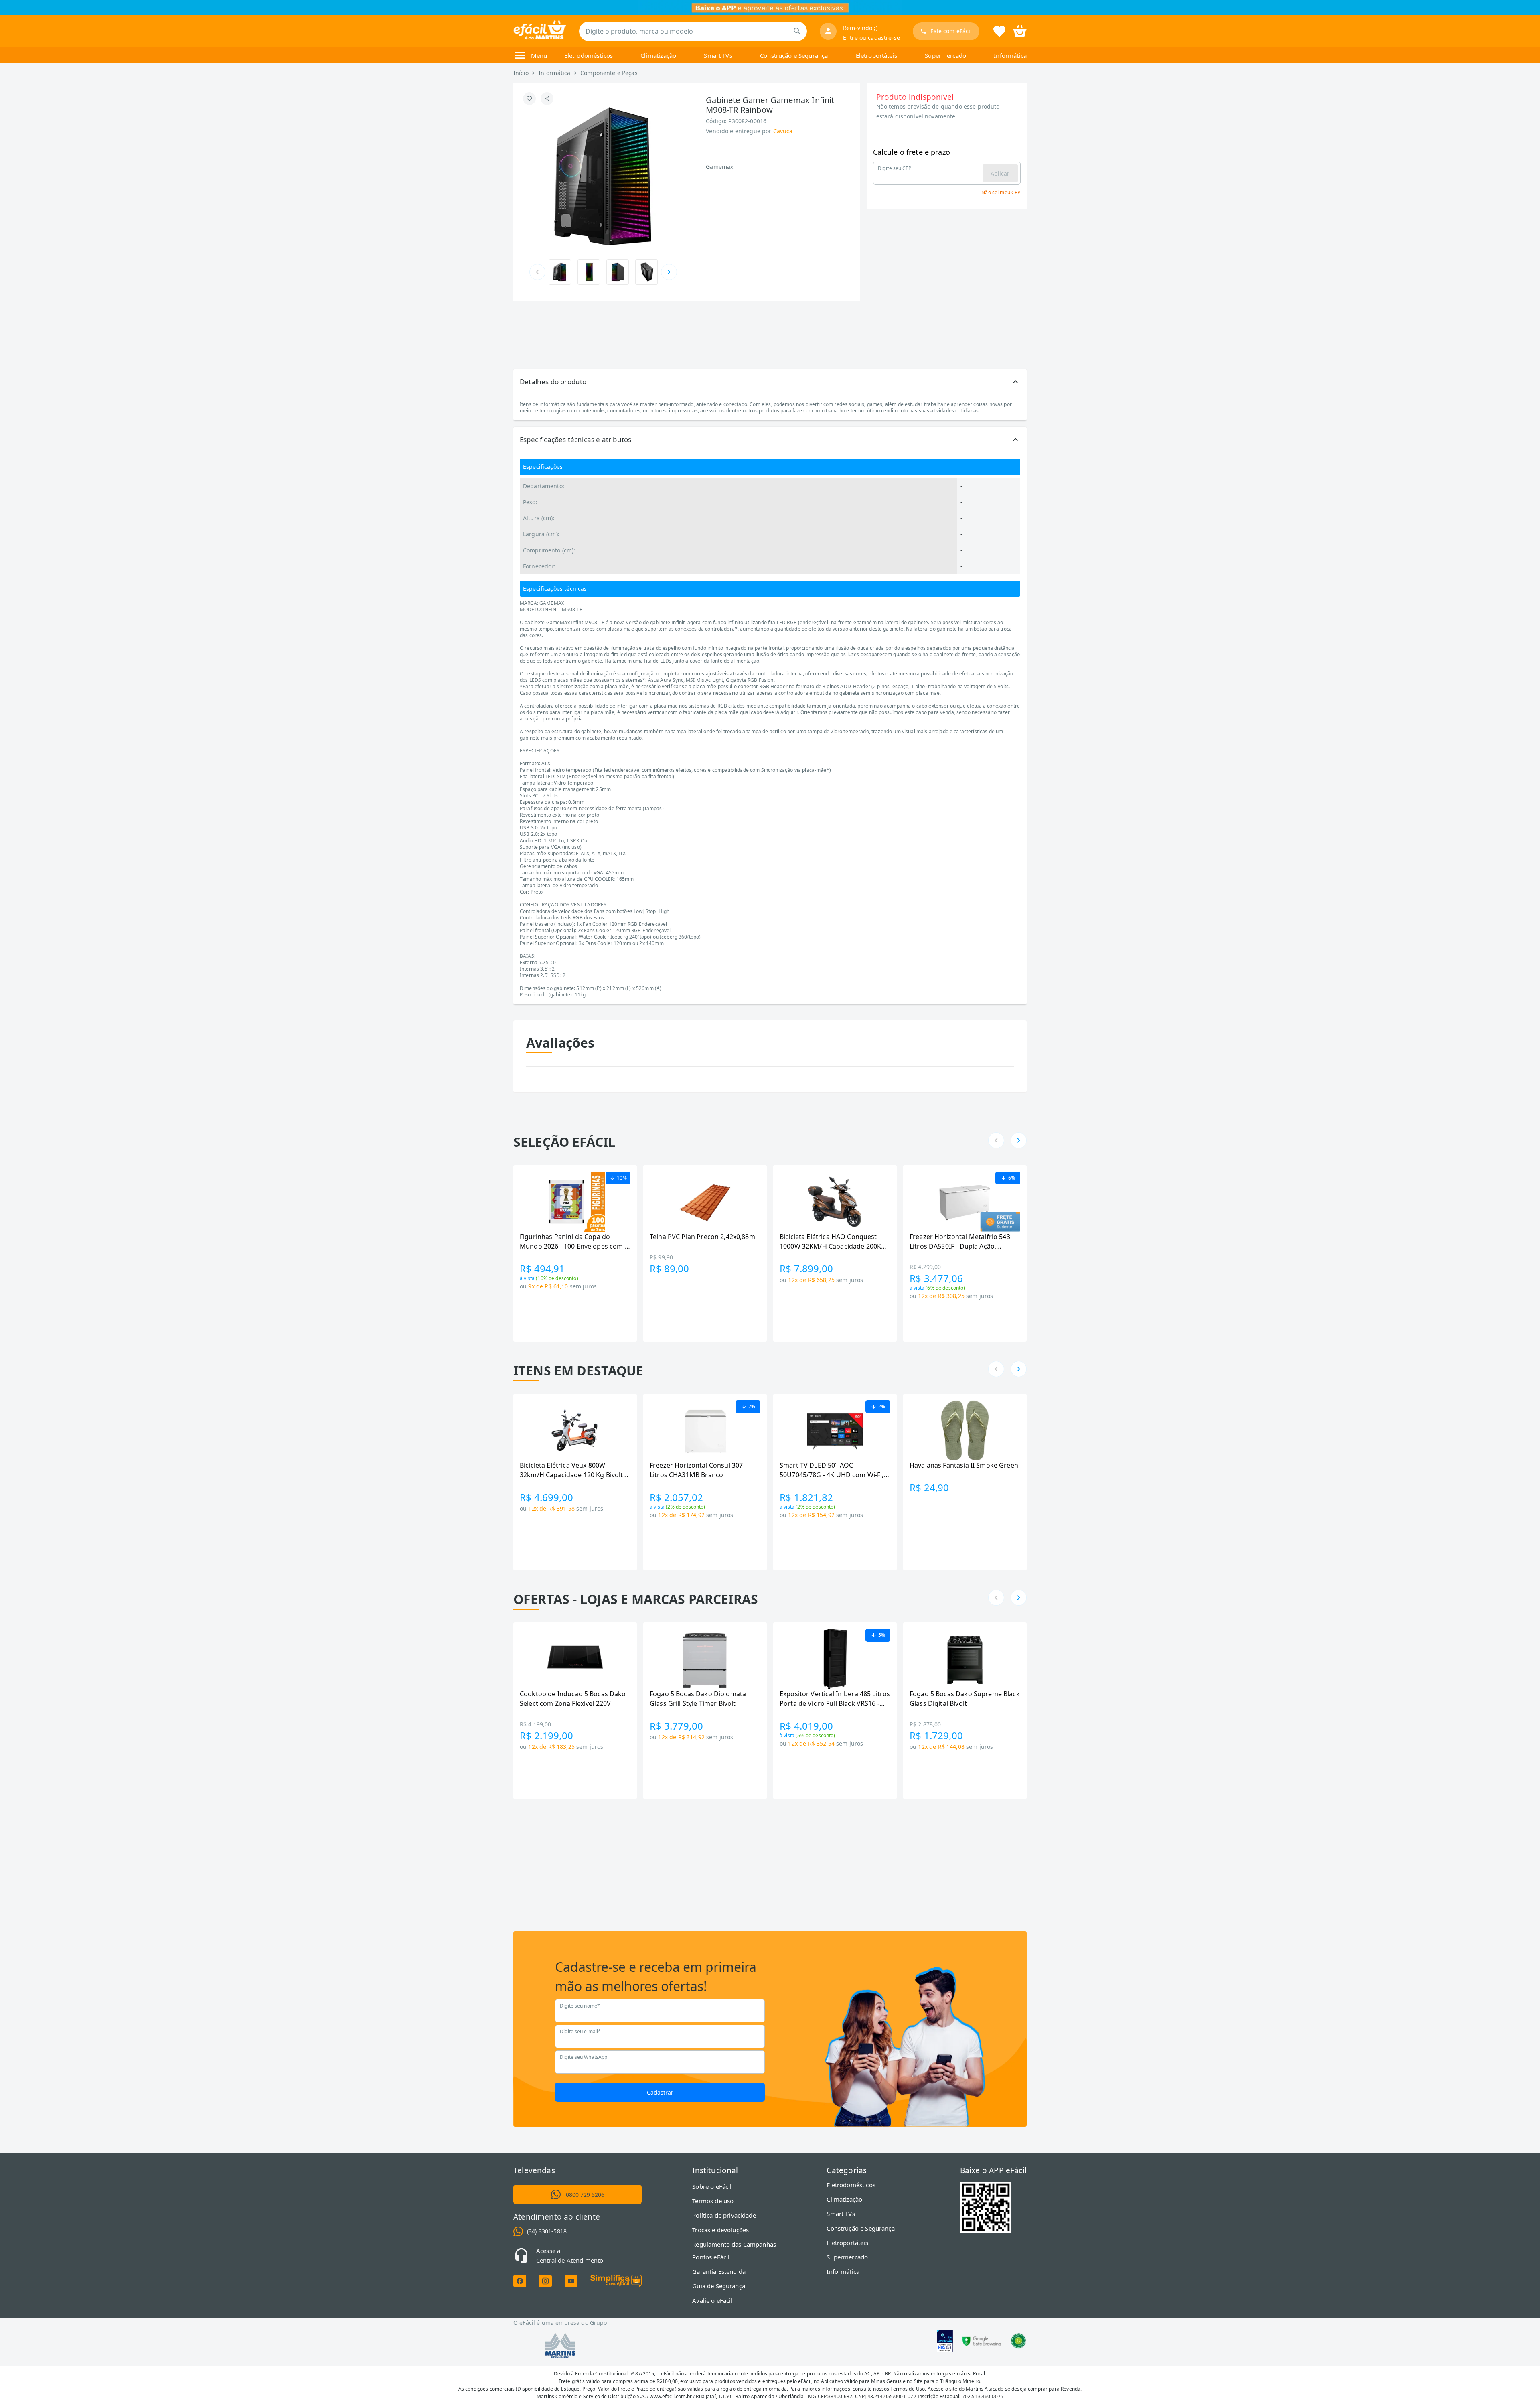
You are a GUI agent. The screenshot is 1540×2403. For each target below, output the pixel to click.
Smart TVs (718, 55)
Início (521, 73)
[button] (770, 382)
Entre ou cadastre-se (871, 38)
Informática (1010, 55)
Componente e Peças (609, 73)
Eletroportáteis (876, 55)
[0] (1020, 30)
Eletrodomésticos (589, 55)
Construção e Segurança (794, 55)
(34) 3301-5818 (547, 2231)
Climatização (658, 55)
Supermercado (945, 55)
